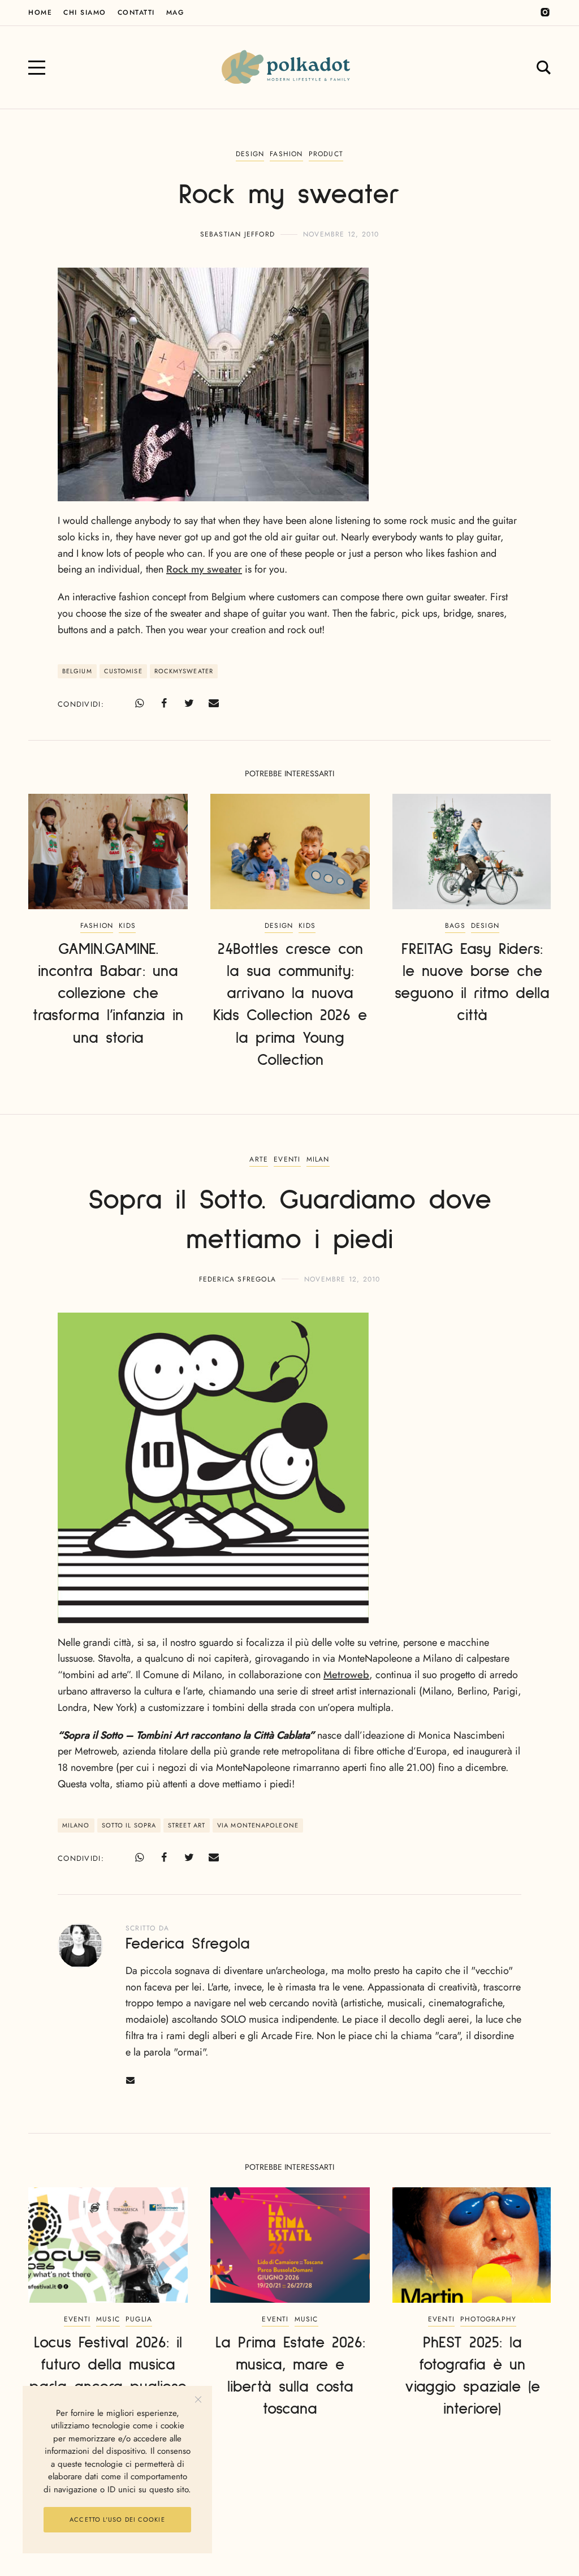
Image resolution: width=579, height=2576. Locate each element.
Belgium (77, 671)
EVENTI (287, 1159)
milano (76, 1825)
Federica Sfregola (237, 1279)
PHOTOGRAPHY (488, 2319)
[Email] (214, 703)
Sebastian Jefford (237, 234)
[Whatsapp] (139, 703)
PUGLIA (139, 2319)
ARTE (259, 1159)
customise (123, 671)
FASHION (286, 154)
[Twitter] (189, 703)
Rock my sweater (204, 569)
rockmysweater (184, 671)
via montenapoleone (258, 1825)
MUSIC (108, 2319)
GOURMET (292, 2509)
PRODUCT (326, 154)
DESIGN (250, 154)
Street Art (187, 1825)
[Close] (198, 2400)
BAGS (455, 926)
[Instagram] (545, 12)
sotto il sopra (129, 1825)
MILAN (318, 1159)
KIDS (127, 926)
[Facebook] (164, 703)
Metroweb (346, 1675)
